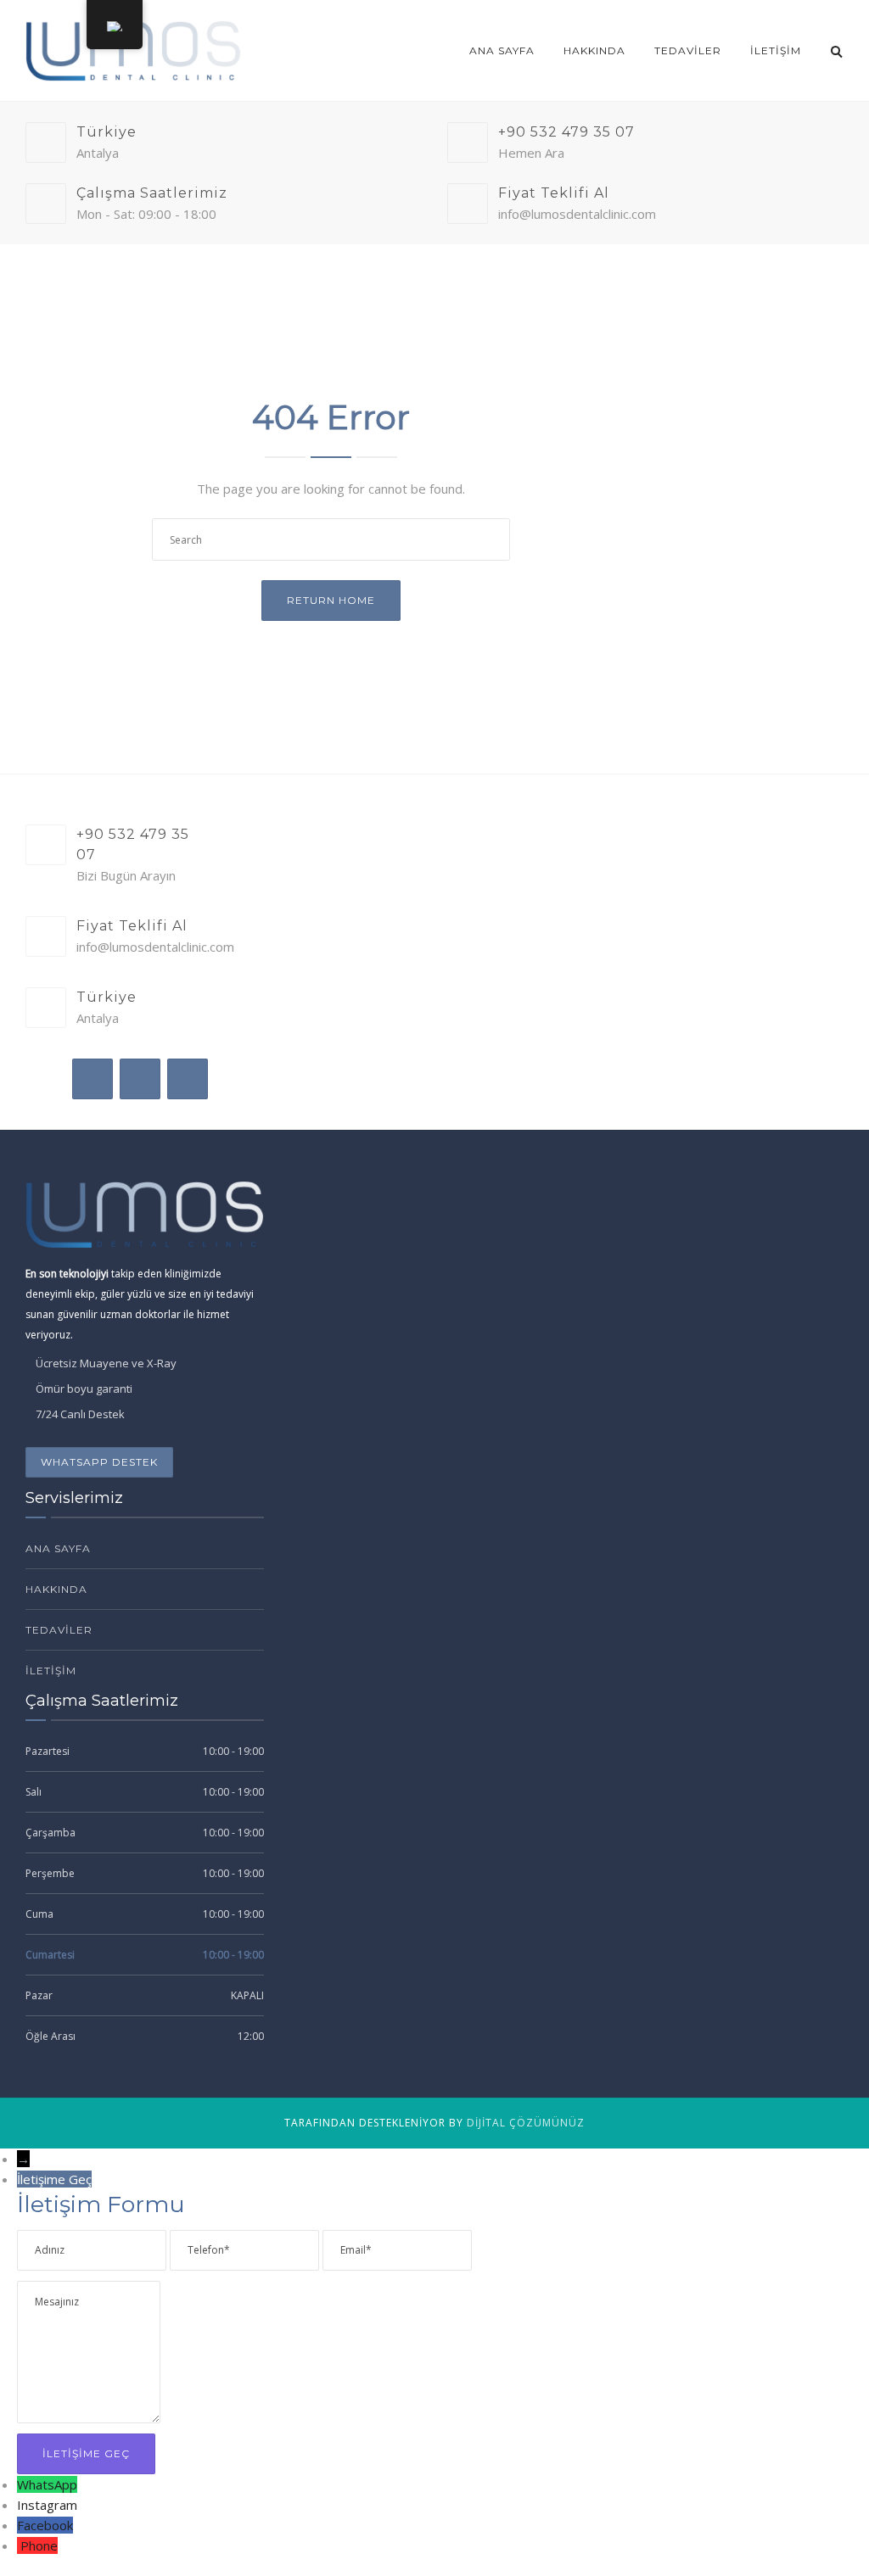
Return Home (331, 600)
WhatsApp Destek (99, 1462)
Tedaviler (688, 50)
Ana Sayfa (502, 50)
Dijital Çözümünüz (526, 2123)
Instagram (47, 2505)
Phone (39, 2545)
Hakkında (594, 50)
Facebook (45, 2525)
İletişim (776, 50)
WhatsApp (47, 2484)
